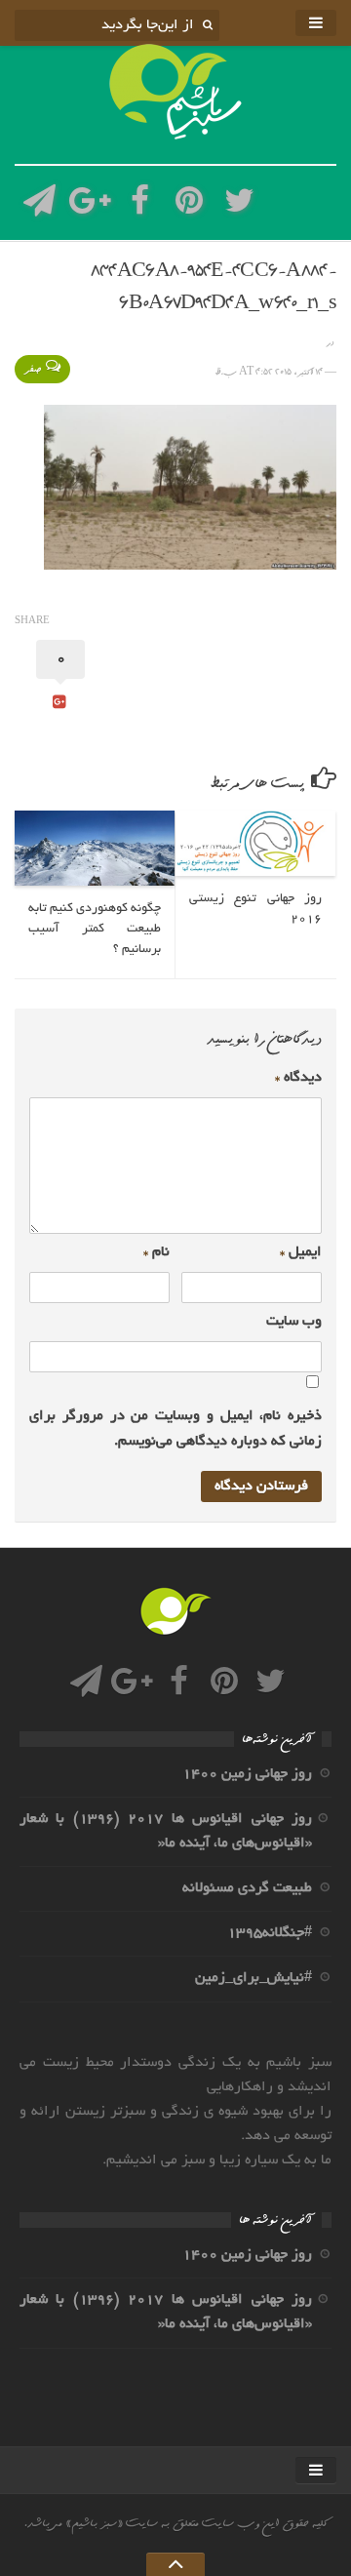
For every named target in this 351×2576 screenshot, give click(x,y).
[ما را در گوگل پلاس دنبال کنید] (89, 206)
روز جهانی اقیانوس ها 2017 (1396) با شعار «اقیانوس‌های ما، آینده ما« (166, 1831)
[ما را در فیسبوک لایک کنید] (140, 206)
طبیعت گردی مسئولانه (247, 1888)
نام (156, 1252)
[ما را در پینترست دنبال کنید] (190, 206)
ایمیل (301, 1252)
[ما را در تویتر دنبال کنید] (239, 206)
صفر (33, 369)
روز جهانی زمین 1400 (247, 1774)
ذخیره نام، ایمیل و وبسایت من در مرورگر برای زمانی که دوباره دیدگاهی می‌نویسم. (175, 1428)
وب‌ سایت (294, 1322)
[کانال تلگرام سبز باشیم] (39, 206)
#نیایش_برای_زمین (253, 1978)
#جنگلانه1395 (270, 1933)
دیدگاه (298, 1078)
